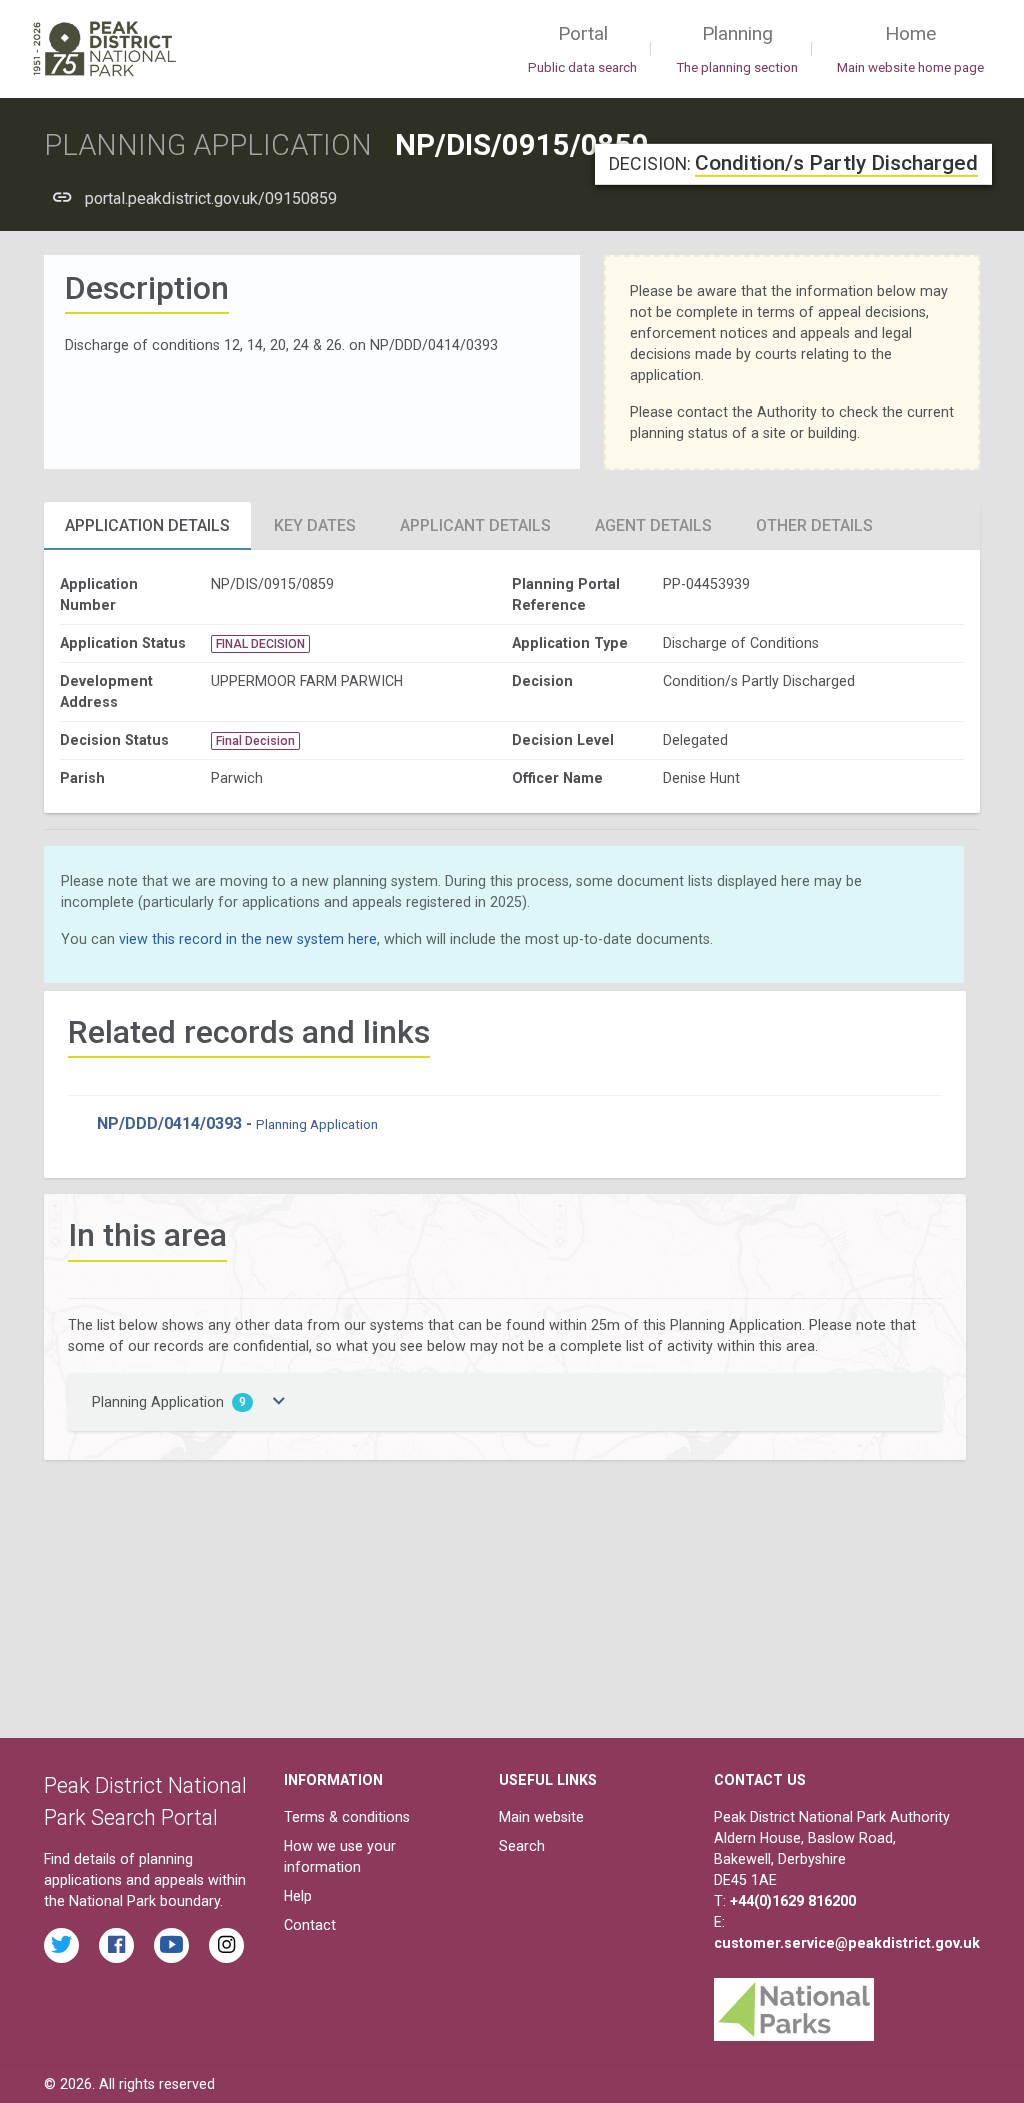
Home (910, 48)
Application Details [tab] (147, 525)
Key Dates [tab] (315, 525)
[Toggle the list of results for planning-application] (279, 1402)
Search (522, 1846)
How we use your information (340, 1856)
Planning (737, 48)
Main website (541, 1817)
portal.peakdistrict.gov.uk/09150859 (211, 198)
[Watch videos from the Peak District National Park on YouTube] (171, 1945)
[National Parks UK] (794, 2005)
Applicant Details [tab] (475, 525)
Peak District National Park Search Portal (145, 1801)
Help (298, 1896)
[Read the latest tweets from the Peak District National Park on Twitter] (61, 1945)
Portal (582, 48)
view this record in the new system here (248, 939)
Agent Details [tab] (653, 525)
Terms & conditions (347, 1817)
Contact (310, 1925)
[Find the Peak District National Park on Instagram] (226, 1945)
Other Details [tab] (814, 525)
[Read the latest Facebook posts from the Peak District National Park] (116, 1945)
